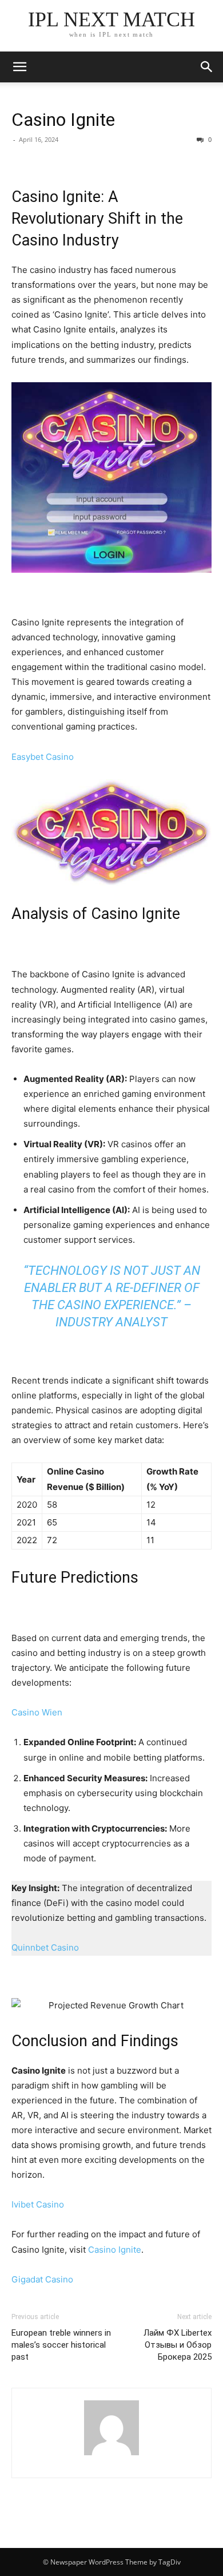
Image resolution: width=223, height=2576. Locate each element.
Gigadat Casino (42, 2279)
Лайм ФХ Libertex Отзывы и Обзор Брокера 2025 (178, 2345)
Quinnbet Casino (45, 1947)
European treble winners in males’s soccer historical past (61, 2345)
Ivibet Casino (38, 2204)
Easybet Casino (43, 757)
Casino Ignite (63, 120)
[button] (207, 67)
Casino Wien (37, 1712)
